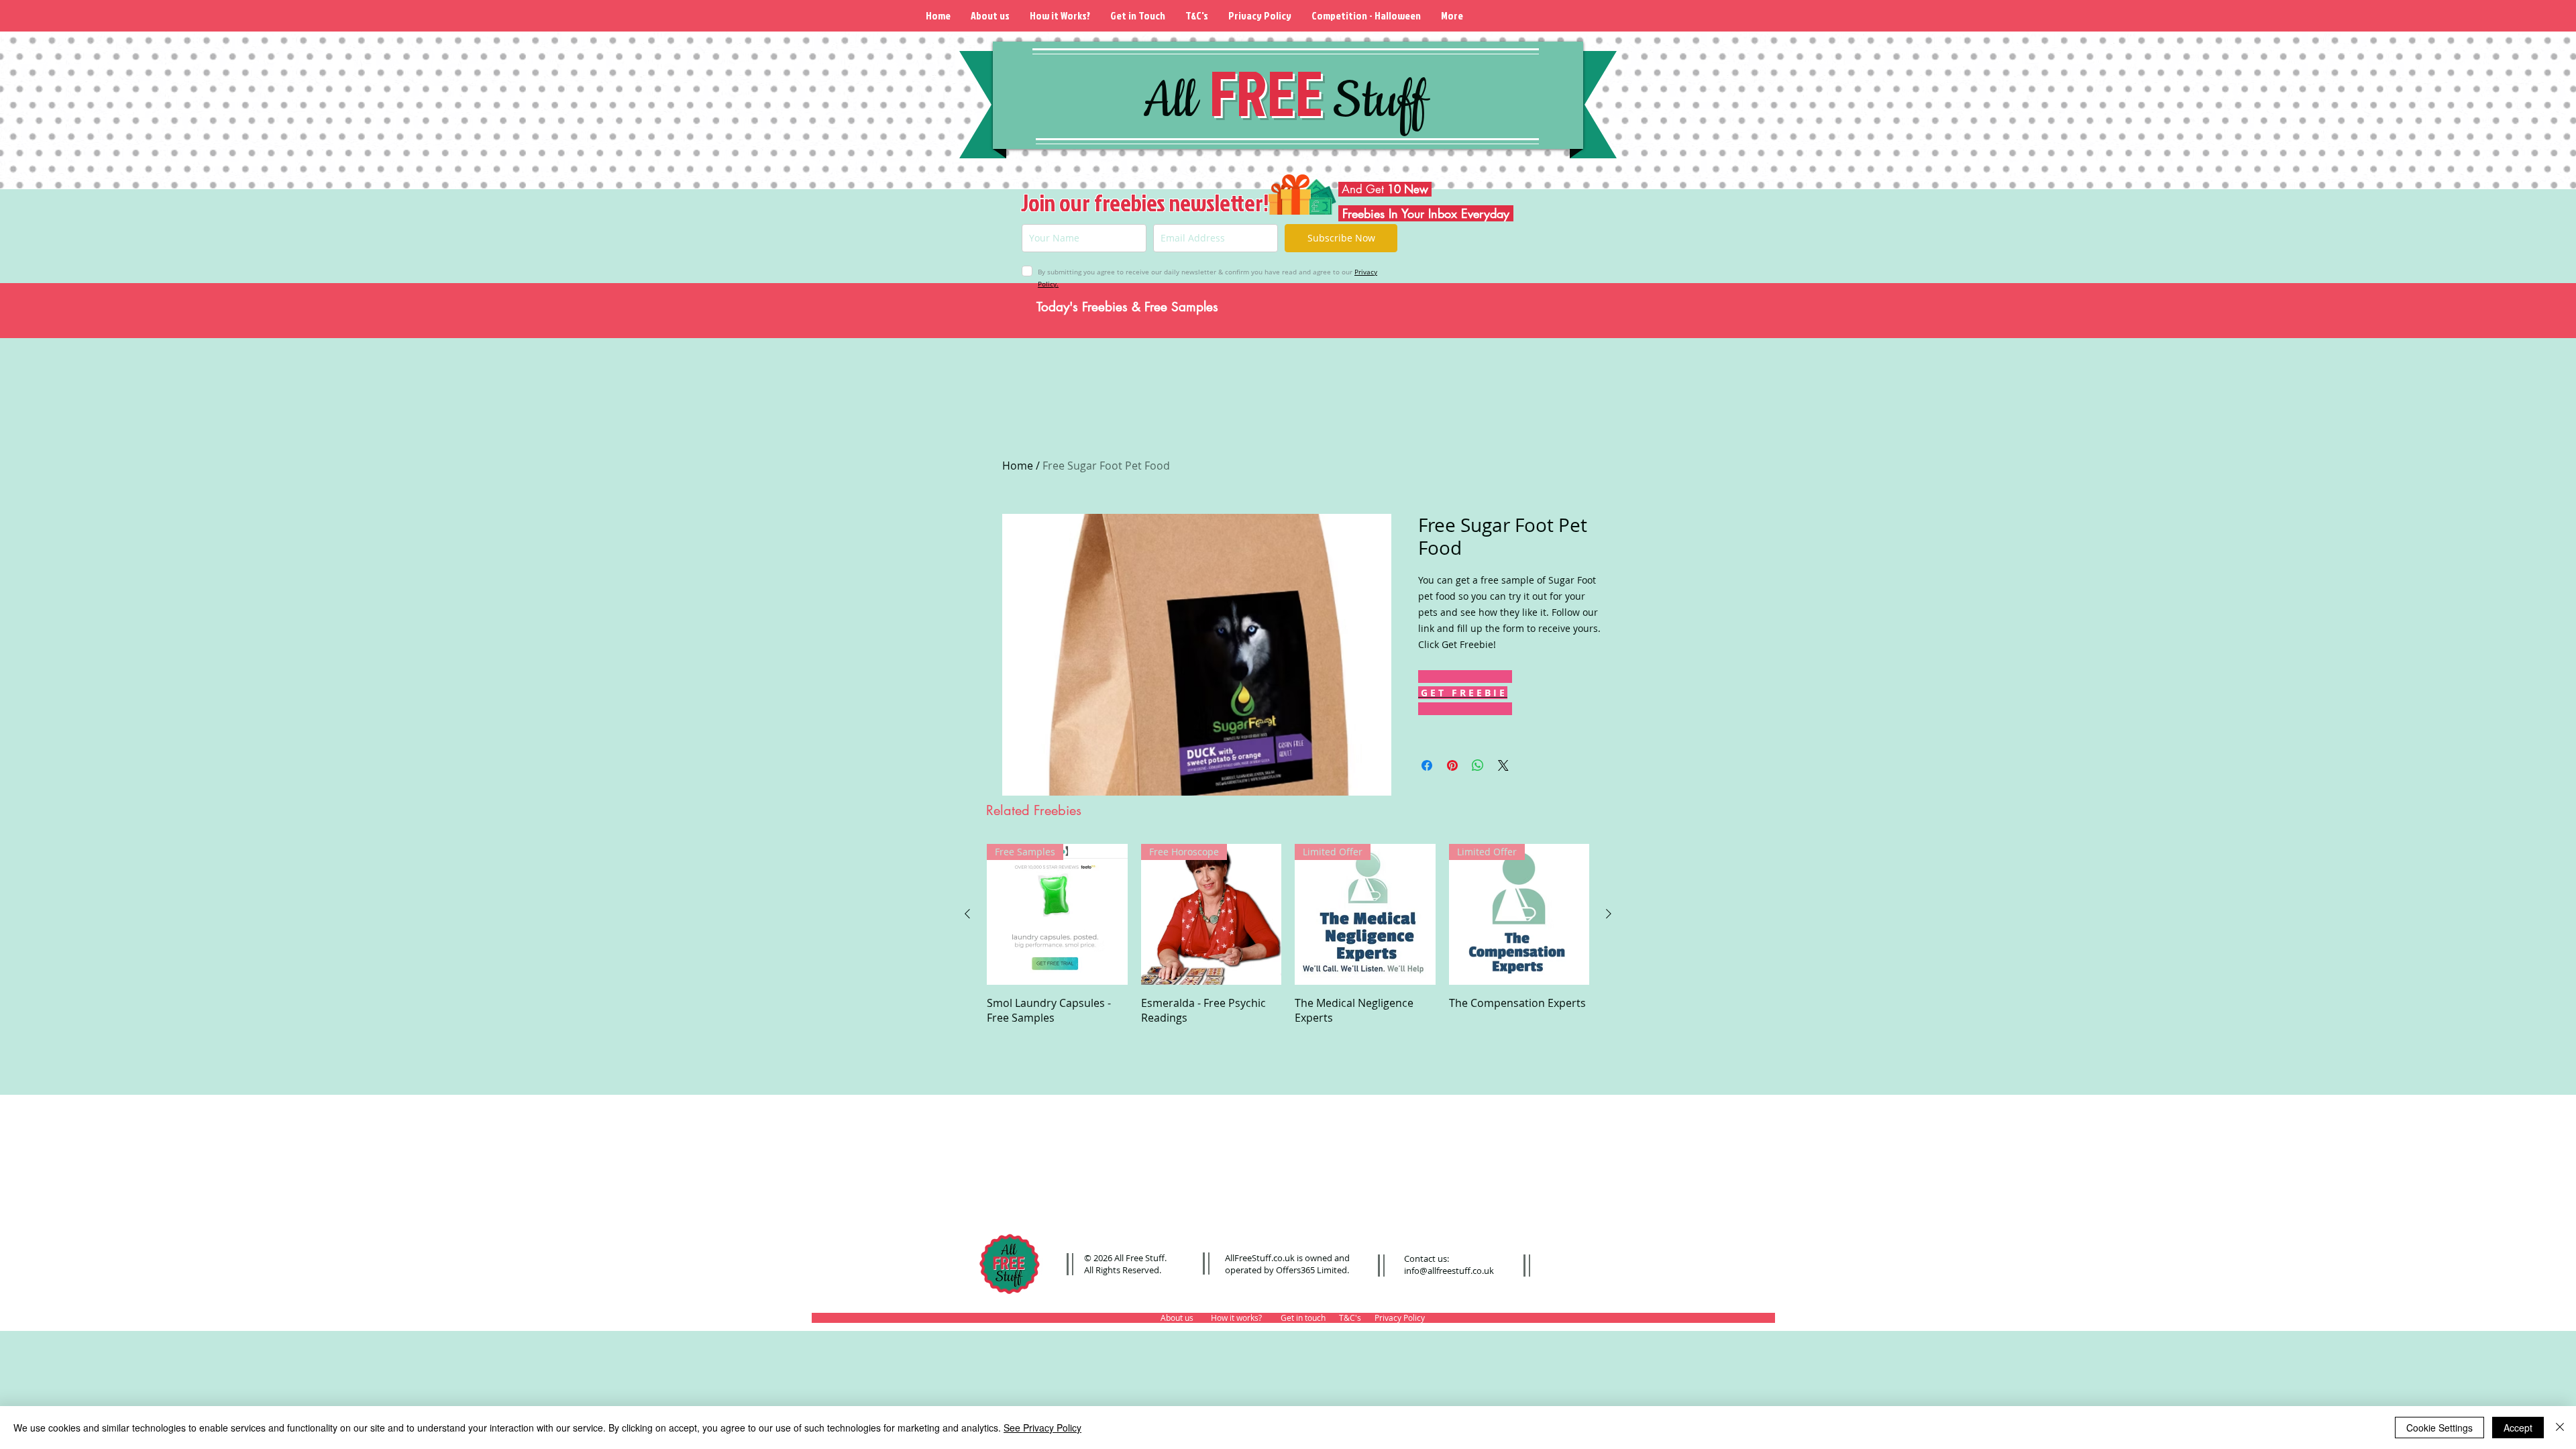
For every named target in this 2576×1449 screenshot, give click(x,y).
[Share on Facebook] (1427, 765)
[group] (1288, 942)
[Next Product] (1609, 914)
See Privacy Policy (1042, 1428)
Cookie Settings (2439, 1428)
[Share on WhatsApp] (1478, 765)
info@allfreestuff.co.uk (1449, 1271)
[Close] (2560, 1428)
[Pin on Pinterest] (1452, 765)
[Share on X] (1503, 765)
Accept (2518, 1428)
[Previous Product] (967, 914)
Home (1018, 466)
